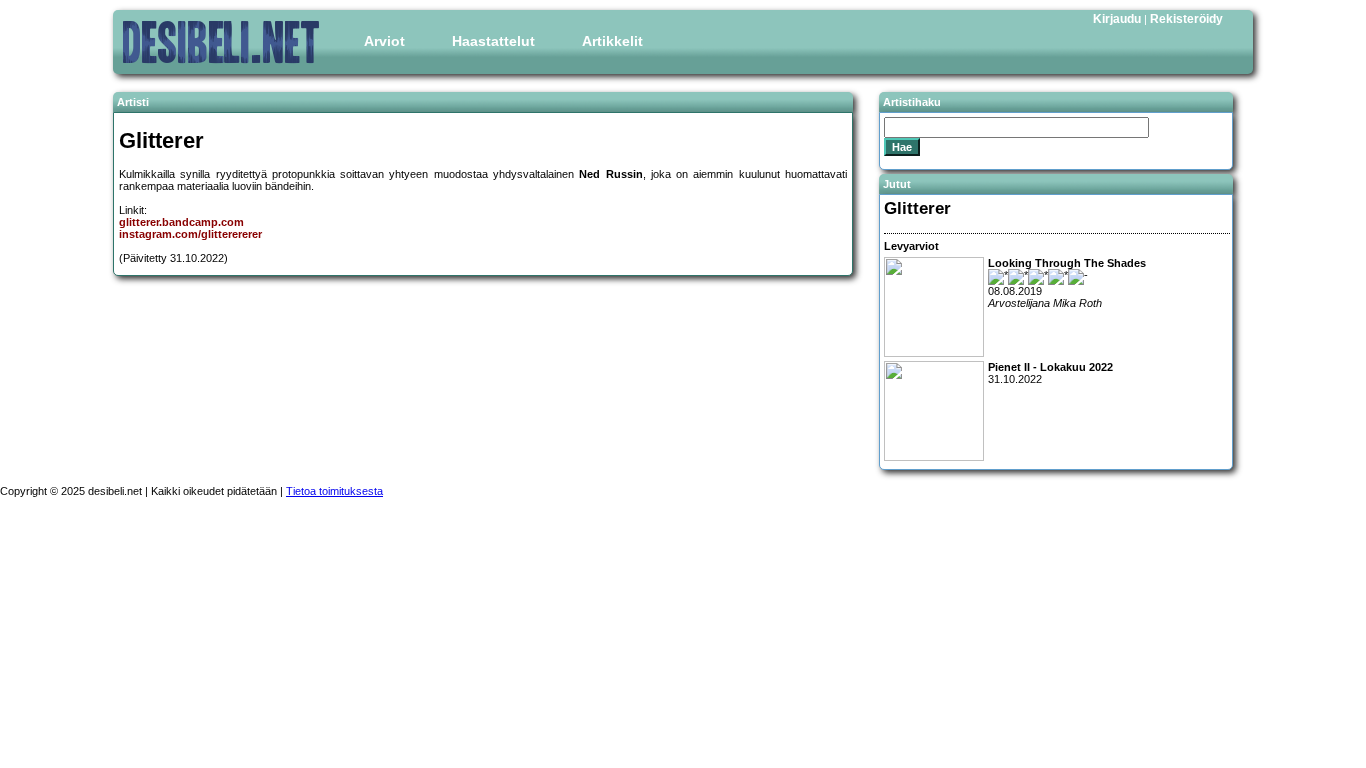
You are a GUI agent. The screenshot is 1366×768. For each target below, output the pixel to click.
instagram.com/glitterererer (190, 234)
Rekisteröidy (1186, 19)
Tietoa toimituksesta (334, 491)
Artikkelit (612, 41)
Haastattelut (493, 41)
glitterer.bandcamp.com (181, 222)
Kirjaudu (1117, 19)
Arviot (384, 41)
